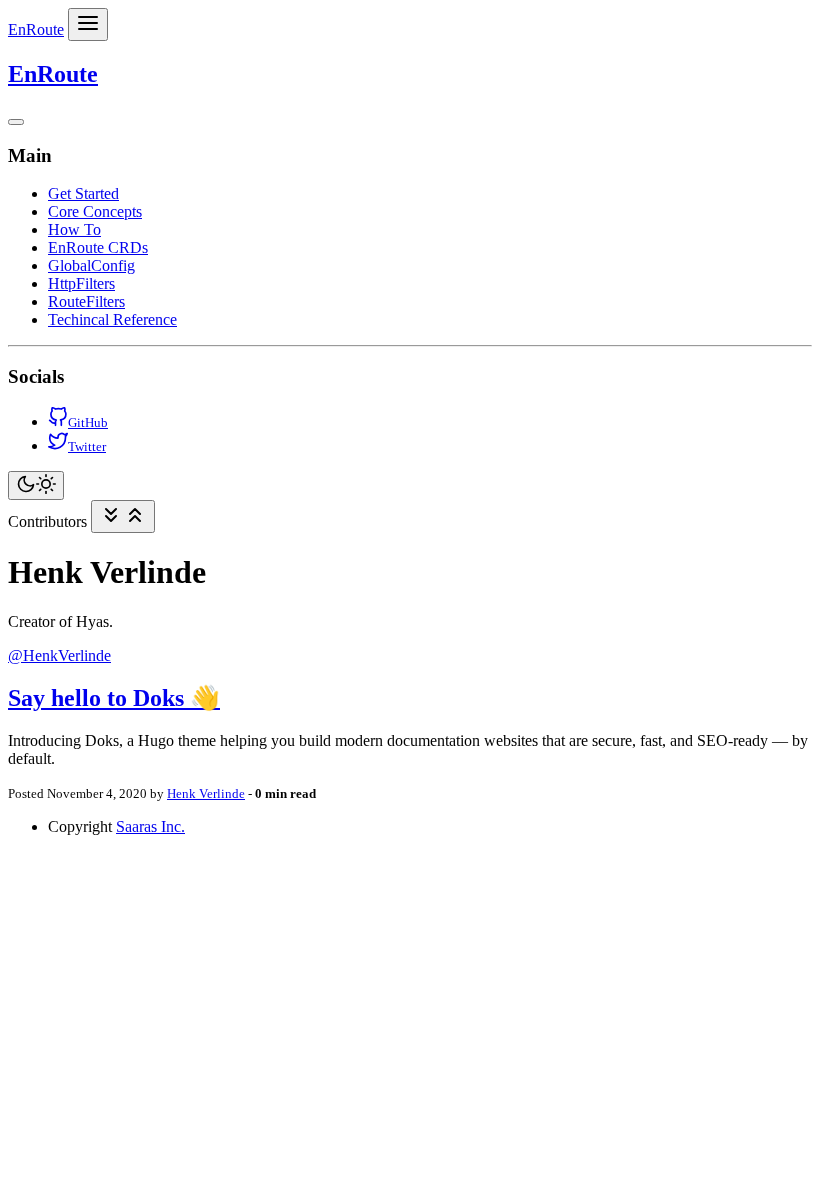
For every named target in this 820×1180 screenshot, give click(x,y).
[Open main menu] (88, 24)
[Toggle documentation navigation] (123, 516)
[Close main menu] (16, 122)
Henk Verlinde (206, 793)
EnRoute (36, 29)
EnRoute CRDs (98, 247)
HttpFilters (81, 283)
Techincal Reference (112, 319)
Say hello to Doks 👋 (114, 698)
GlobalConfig (91, 265)
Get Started (83, 193)
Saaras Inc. (150, 826)
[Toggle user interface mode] (36, 485)
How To (74, 229)
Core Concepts (95, 211)
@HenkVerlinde (59, 655)
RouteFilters (86, 301)
